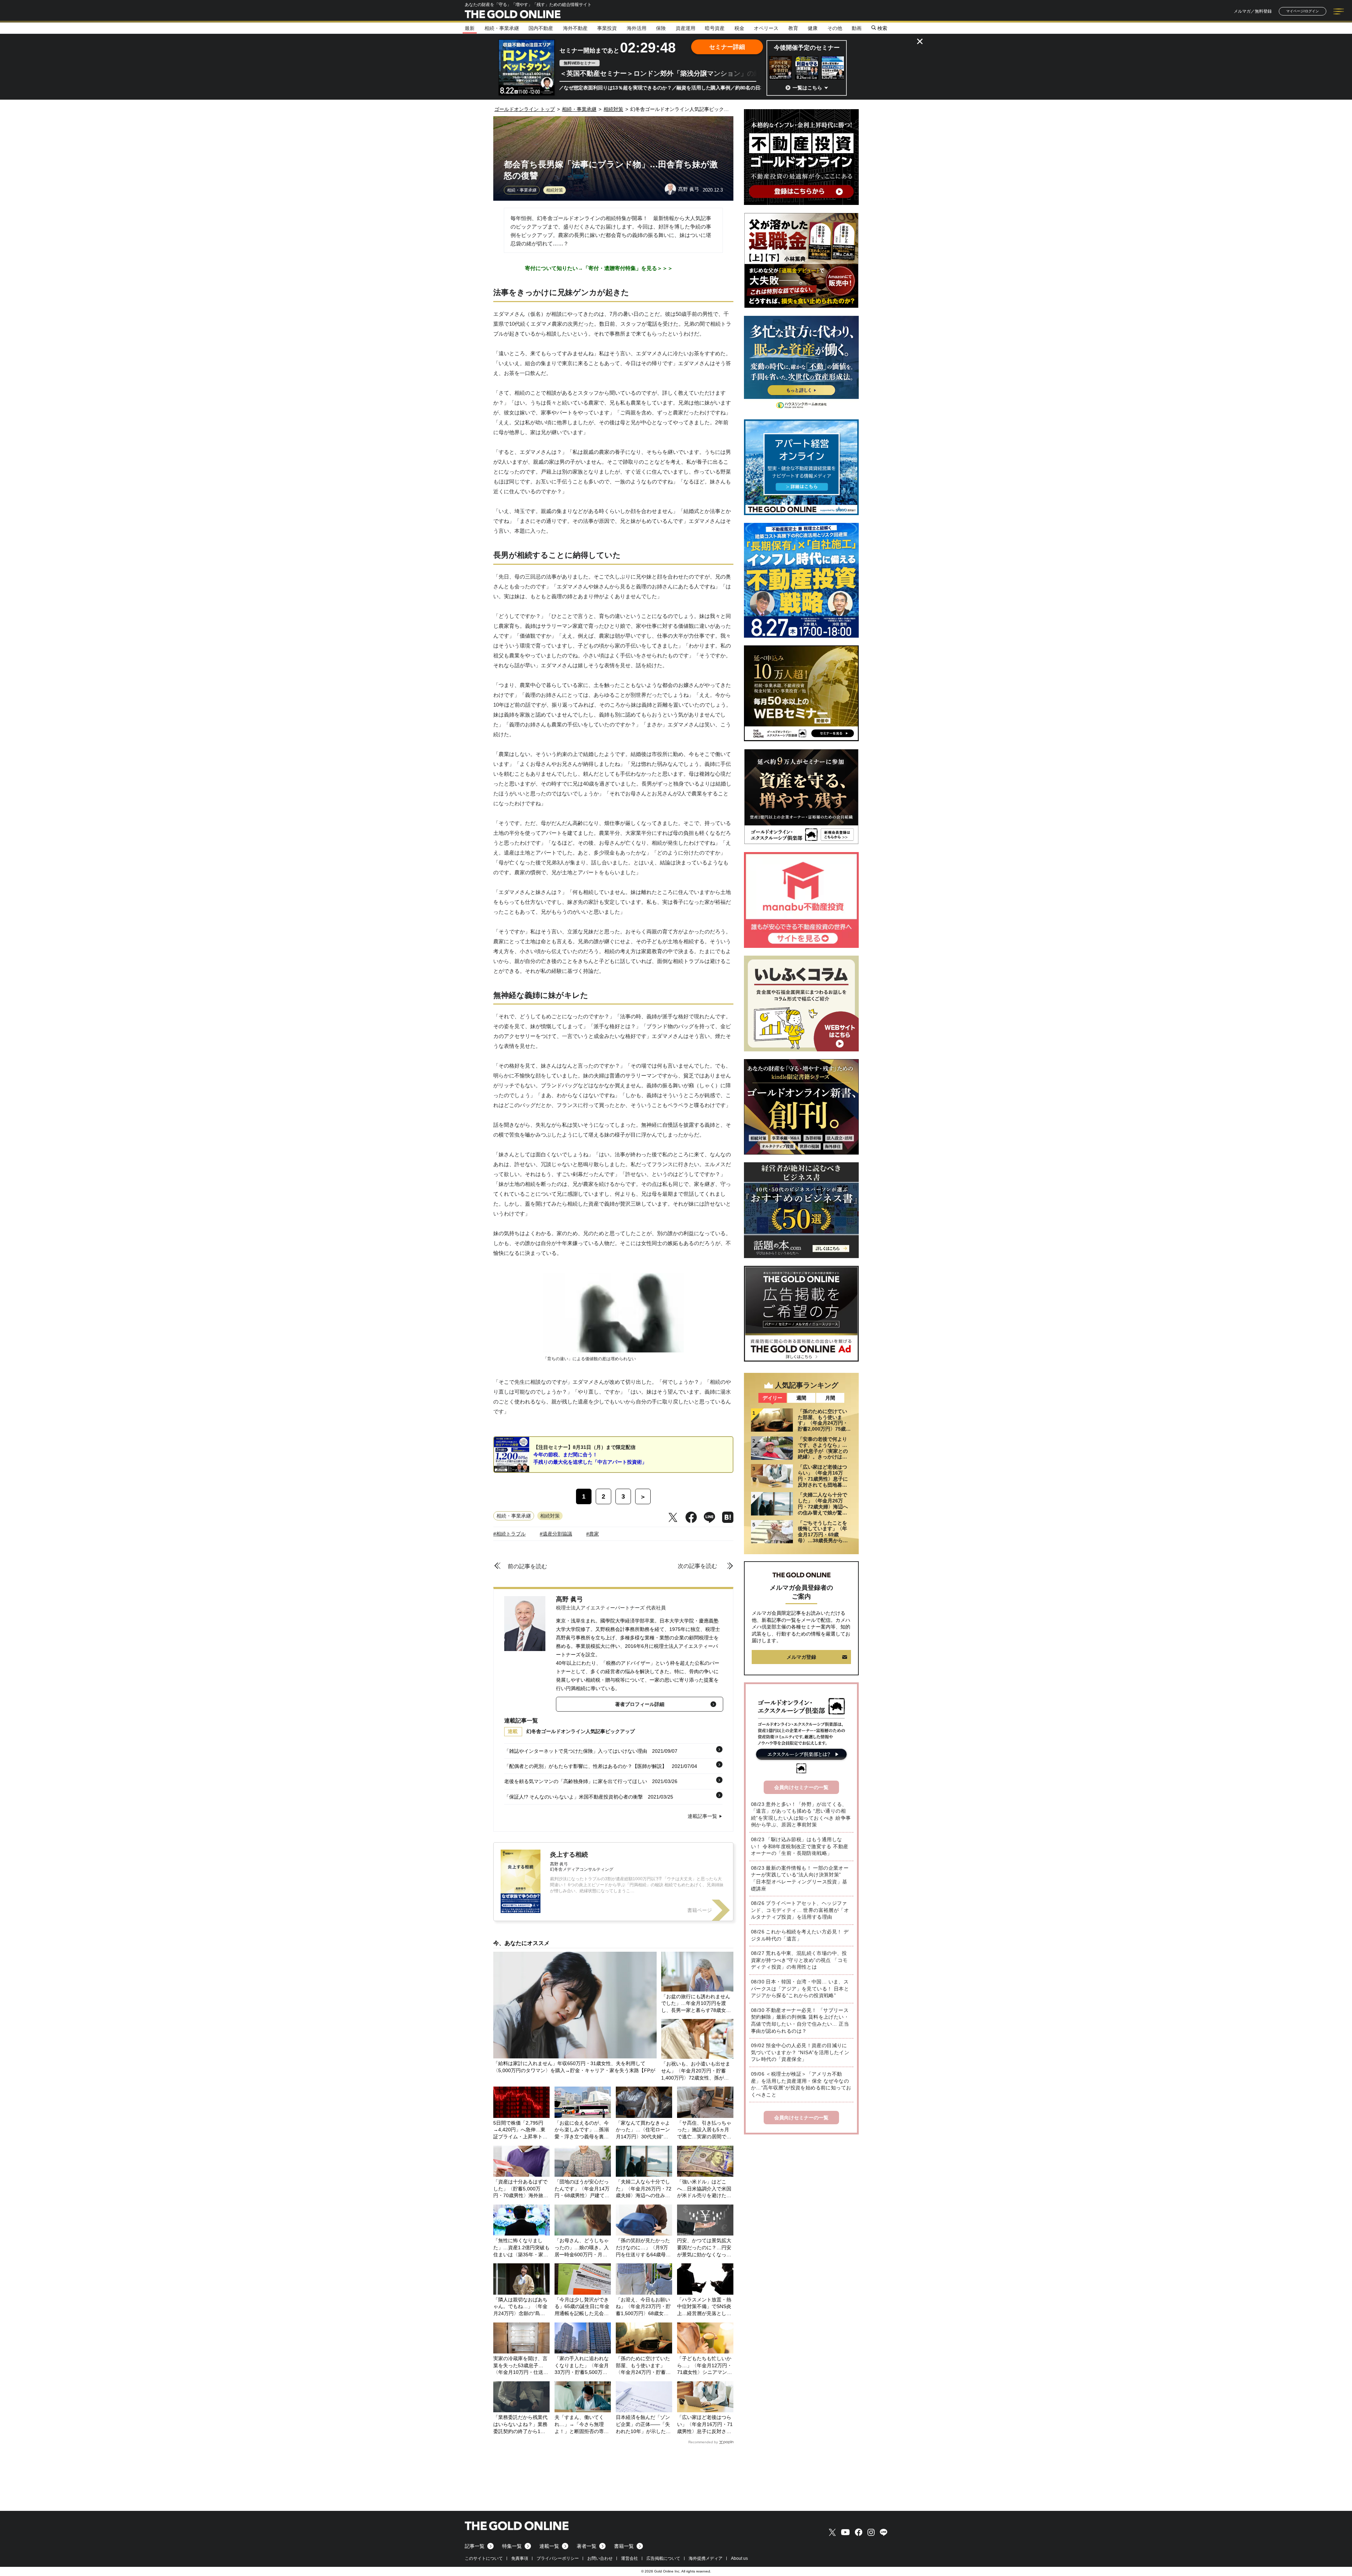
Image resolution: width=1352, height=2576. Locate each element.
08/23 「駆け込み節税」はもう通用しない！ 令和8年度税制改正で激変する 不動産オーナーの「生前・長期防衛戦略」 (800, 1846)
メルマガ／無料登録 (1253, 11)
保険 (661, 28)
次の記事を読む (697, 1566)
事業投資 (607, 28)
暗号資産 (715, 28)
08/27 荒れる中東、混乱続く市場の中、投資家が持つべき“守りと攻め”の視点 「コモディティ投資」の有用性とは (799, 1960)
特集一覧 (512, 2546)
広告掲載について (663, 2558)
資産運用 (686, 28)
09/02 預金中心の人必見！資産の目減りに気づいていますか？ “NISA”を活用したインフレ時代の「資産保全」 (800, 2052)
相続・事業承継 (502, 28)
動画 (857, 28)
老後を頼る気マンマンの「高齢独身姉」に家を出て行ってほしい (576, 1781)
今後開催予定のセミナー (807, 48)
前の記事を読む (527, 1566)
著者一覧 (587, 2546)
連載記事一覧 (702, 1816)
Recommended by (703, 2442)
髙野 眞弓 (569, 1599)
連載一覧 (549, 2546)
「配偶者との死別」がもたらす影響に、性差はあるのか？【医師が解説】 (586, 1766)
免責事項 (520, 2558)
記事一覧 (475, 2546)
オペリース (766, 28)
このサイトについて (484, 2558)
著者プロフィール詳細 (640, 1704)
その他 (835, 28)
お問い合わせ (600, 2558)
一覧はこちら (807, 88)
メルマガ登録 (801, 1657)
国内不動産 (541, 28)
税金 (739, 28)
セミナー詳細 (727, 47)
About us (739, 2558)
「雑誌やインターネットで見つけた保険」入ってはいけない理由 (576, 1751)
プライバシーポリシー (558, 2558)
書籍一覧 (624, 2546)
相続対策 (555, 190)
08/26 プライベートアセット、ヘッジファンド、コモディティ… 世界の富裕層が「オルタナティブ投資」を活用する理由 (800, 1910)
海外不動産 (575, 28)
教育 (793, 28)
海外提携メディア (706, 2558)
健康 (813, 28)
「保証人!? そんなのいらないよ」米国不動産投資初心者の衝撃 (574, 1797)
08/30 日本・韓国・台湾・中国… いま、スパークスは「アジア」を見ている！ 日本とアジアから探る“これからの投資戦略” (800, 1989)
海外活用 (637, 28)
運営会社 (630, 2558)
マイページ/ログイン (1303, 11)
